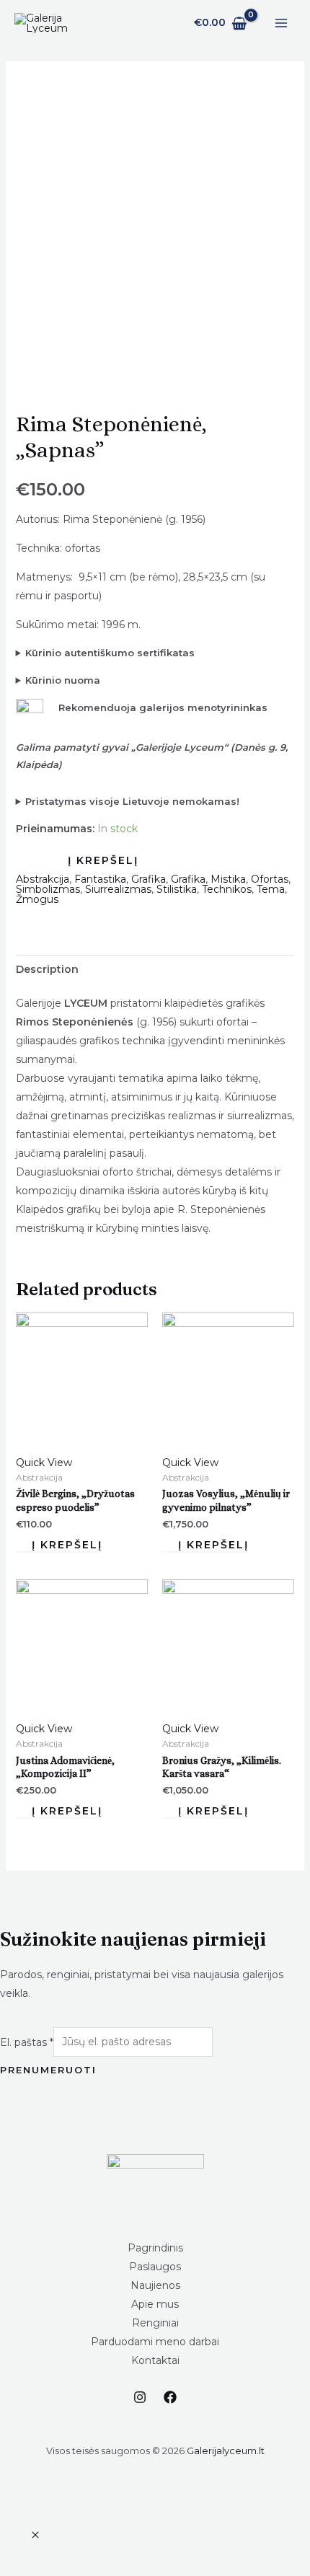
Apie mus (155, 2304)
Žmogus (37, 899)
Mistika (228, 879)
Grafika (149, 879)
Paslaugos (155, 2267)
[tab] (155, 969)
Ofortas (270, 879)
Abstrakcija (43, 879)
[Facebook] (170, 2397)
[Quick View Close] (35, 2536)
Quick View (44, 1463)
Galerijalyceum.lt (226, 2451)
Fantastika (100, 879)
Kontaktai (155, 2360)
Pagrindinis (155, 2248)
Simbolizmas (48, 889)
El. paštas (27, 2042)
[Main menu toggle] (281, 23)
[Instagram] (140, 2397)
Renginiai (155, 2323)
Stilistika (177, 889)
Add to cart (96, 861)
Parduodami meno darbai (155, 2342)
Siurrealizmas (118, 889)
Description (47, 969)
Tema (271, 889)
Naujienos (155, 2285)
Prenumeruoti (48, 2070)
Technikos (227, 889)
